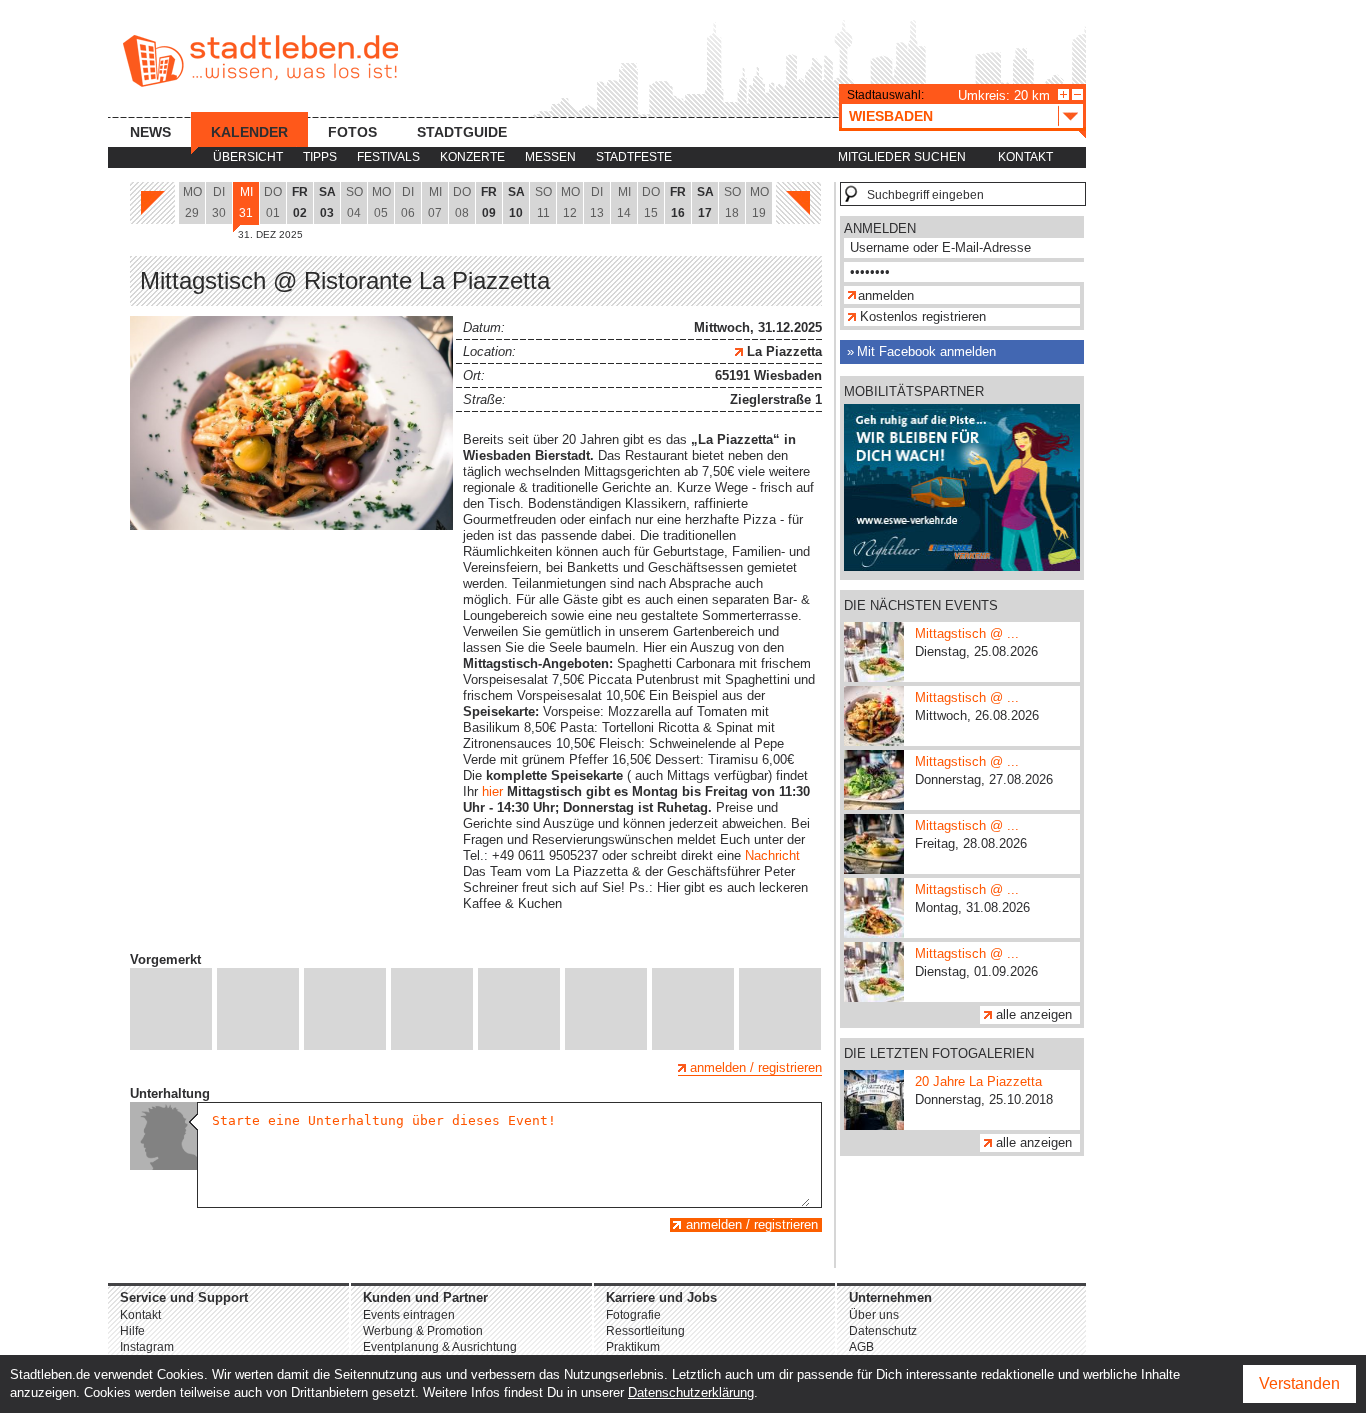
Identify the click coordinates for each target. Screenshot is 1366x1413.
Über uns (874, 1315)
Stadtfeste (634, 157)
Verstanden (1299, 1383)
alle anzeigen (1034, 1014)
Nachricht (772, 855)
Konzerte (472, 157)
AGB (861, 1347)
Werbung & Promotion (423, 1331)
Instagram (147, 1347)
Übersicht (248, 157)
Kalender (249, 132)
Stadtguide (462, 132)
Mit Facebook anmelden (926, 351)
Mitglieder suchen (902, 157)
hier (492, 791)
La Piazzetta (782, 351)
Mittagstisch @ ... (967, 633)
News (150, 132)
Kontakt (1025, 157)
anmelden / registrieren (756, 1067)
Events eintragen (409, 1315)
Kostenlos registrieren (923, 316)
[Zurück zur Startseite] (260, 61)
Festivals (388, 157)
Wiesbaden (891, 116)
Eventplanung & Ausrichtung (440, 1347)
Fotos (352, 132)
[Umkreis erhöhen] (1063, 94)
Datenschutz (883, 1331)
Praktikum (633, 1347)
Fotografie (633, 1315)
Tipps (320, 157)
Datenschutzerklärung (691, 1392)
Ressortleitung (645, 1331)
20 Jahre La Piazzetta (978, 1081)
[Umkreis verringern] (1077, 94)
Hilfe (132, 1331)
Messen (550, 157)
